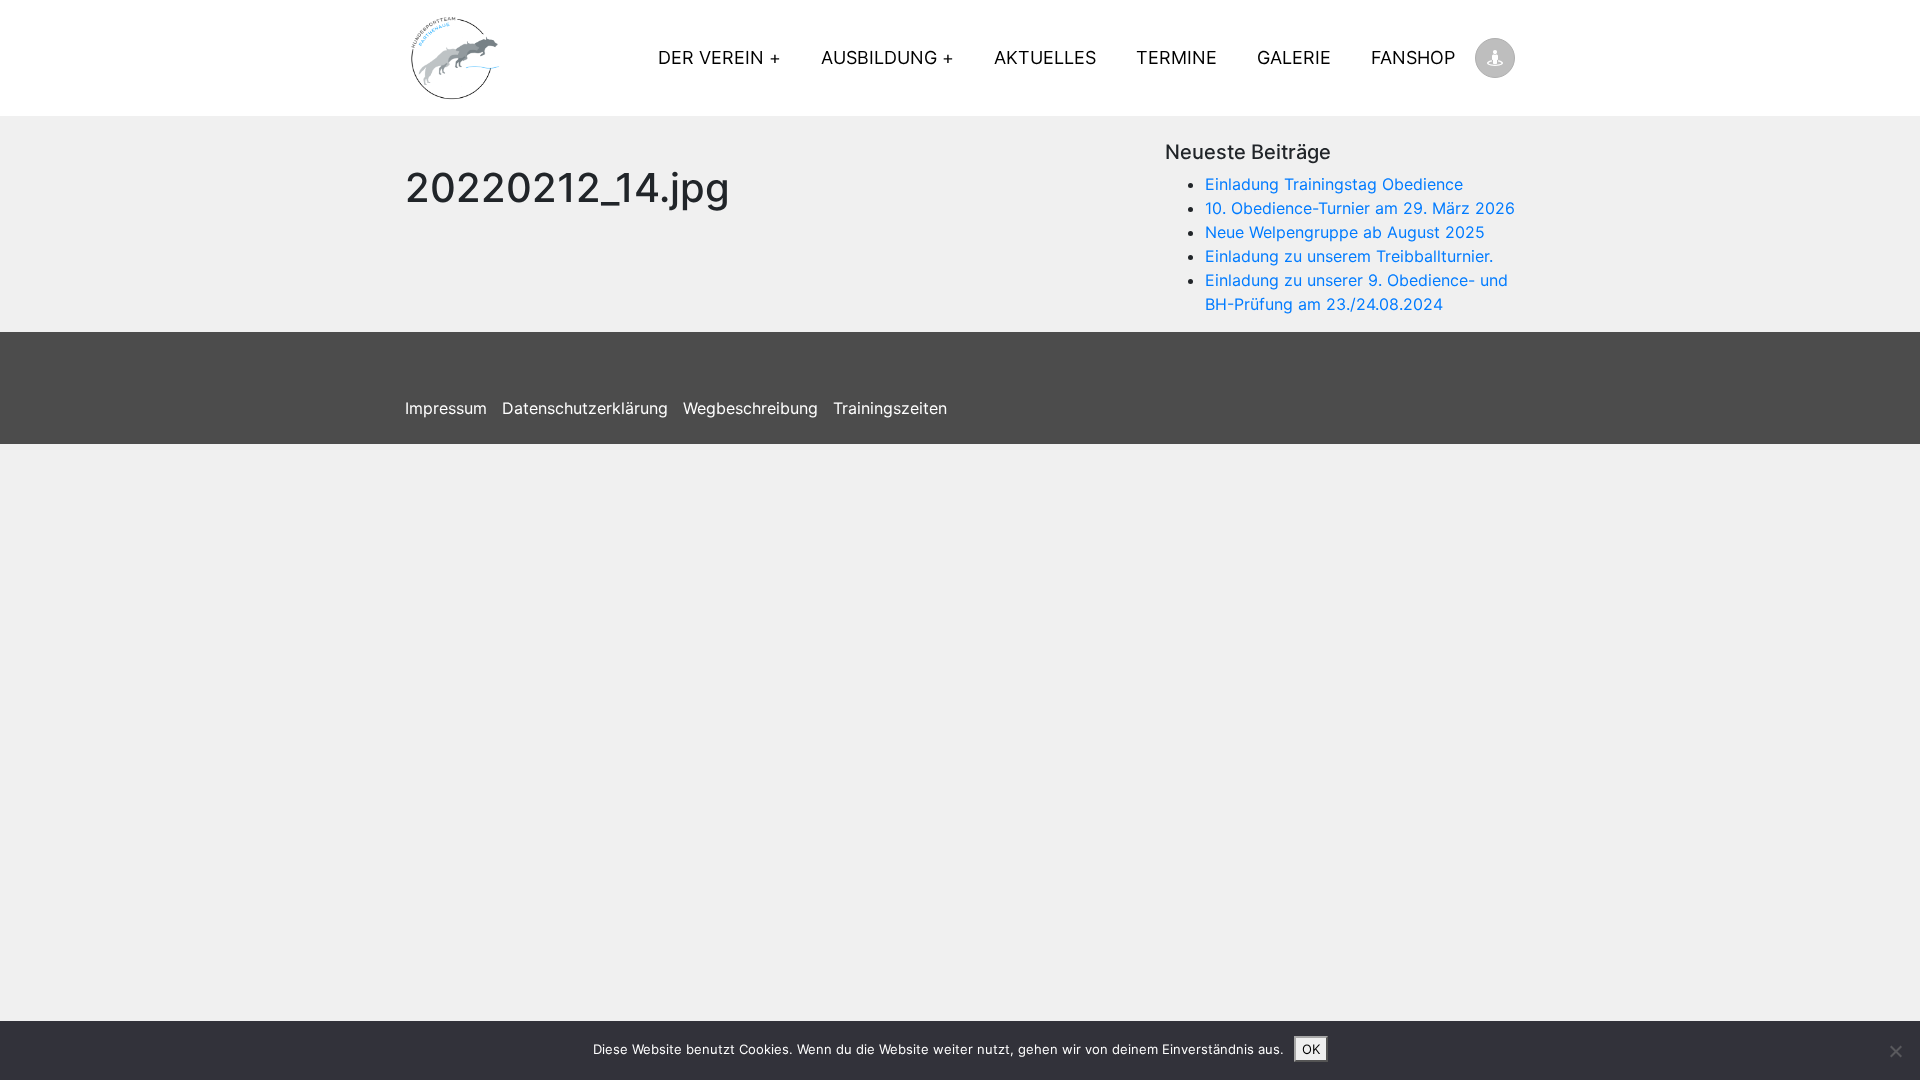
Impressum (446, 408)
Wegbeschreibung (750, 408)
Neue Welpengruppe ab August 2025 (1345, 232)
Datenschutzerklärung (585, 408)
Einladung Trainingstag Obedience (1334, 184)
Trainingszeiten (890, 408)
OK (1311, 1049)
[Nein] (1895, 1051)
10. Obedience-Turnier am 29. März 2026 (1360, 208)
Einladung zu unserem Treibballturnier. (1349, 256)
